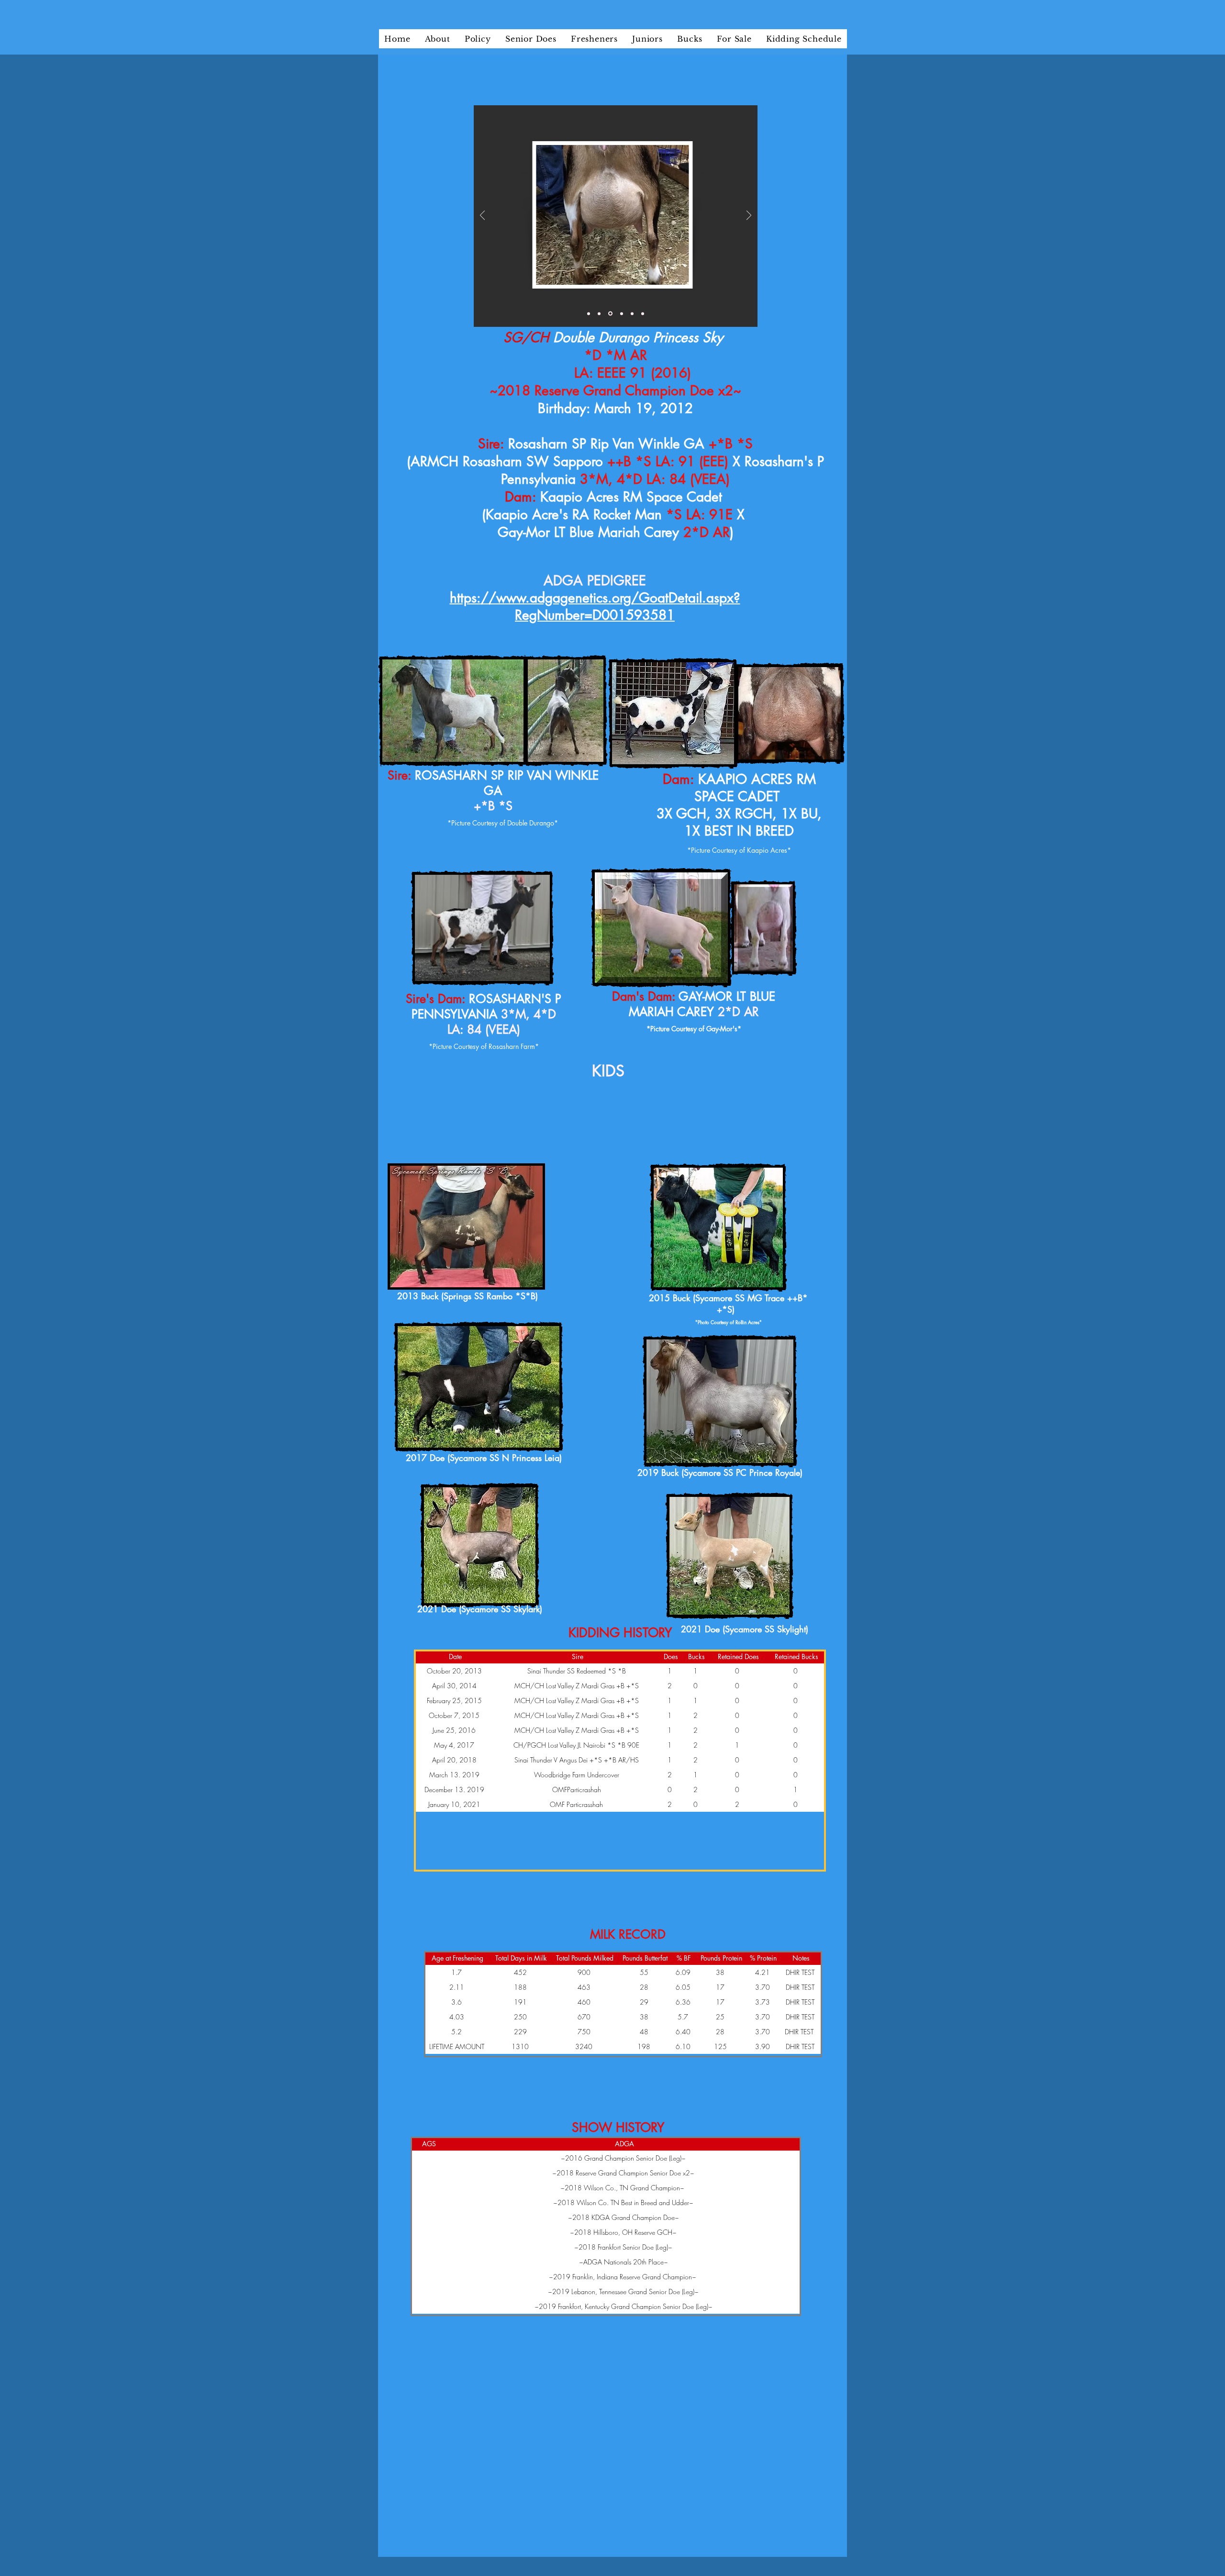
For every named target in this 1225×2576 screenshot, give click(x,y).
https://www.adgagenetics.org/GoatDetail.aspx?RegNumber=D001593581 (595, 606)
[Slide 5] (632, 313)
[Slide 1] (589, 313)
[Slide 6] (643, 313)
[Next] (749, 216)
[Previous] (482, 216)
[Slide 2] (599, 313)
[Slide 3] (610, 314)
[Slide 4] (622, 313)
